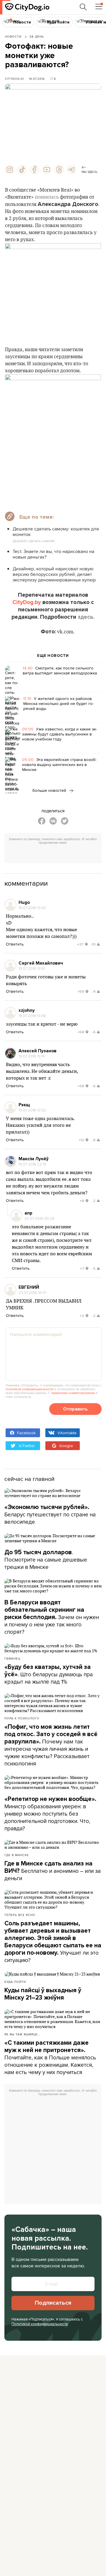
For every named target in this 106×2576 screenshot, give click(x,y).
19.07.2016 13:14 (32, 1056)
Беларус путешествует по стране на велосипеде (50, 1515)
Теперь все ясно (20, 1915)
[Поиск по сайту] (83, 7)
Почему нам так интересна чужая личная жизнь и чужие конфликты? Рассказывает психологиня (51, 1745)
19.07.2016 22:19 (32, 1164)
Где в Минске (17, 1855)
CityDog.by (27, 602)
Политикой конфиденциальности (40, 2324)
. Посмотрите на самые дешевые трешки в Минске (46, 1560)
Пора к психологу (22, 1718)
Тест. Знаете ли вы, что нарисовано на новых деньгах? (53, 554)
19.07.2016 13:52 (32, 1110)
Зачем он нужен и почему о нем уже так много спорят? (52, 1617)
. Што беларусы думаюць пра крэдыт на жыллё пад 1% (49, 1675)
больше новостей (50, 790)
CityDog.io (15, 79)
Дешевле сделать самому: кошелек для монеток (56, 532)
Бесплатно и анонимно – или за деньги (53, 1871)
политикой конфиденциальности (29, 1389)
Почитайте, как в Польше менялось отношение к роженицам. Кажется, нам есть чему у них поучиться (50, 2058)
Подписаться (53, 2303)
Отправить (75, 1409)
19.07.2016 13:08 (32, 1016)
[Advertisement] (55, 855)
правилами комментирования (73, 1393)
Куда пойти (15, 1982)
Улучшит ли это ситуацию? (53, 1942)
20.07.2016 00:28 (39, 1218)
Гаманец (12, 1658)
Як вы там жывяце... (22, 2034)
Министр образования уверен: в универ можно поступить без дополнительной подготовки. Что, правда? (50, 1814)
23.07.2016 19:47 (33, 1293)
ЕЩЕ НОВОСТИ (53, 656)
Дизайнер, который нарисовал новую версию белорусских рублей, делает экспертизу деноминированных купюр (54, 574)
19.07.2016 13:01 (32, 968)
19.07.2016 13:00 (32, 908)
